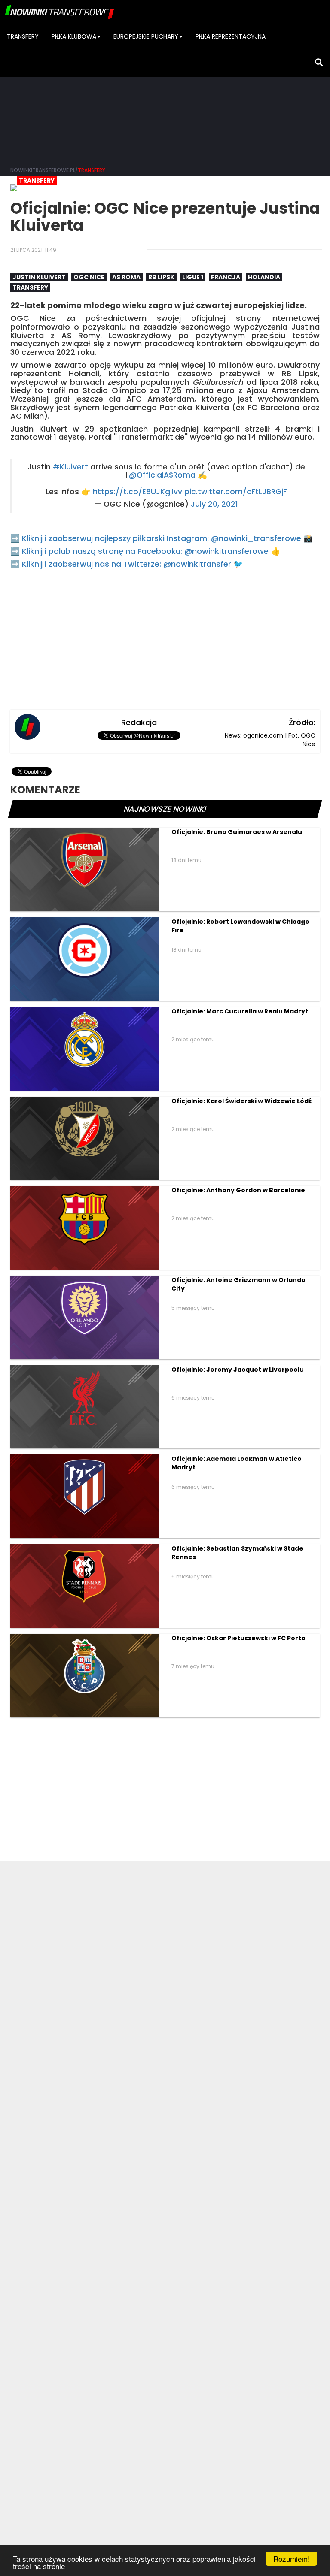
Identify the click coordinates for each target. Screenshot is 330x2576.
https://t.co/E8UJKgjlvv (137, 492)
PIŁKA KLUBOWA (74, 36)
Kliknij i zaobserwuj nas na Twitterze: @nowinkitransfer (127, 564)
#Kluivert (70, 467)
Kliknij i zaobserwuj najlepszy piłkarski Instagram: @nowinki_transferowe (162, 538)
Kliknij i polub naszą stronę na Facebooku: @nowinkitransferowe (145, 551)
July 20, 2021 (214, 504)
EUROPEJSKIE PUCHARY (146, 36)
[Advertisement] (165, 94)
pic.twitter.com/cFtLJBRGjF (236, 492)
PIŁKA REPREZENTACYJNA (231, 36)
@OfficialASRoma (162, 475)
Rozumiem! (292, 2559)
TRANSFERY (23, 36)
